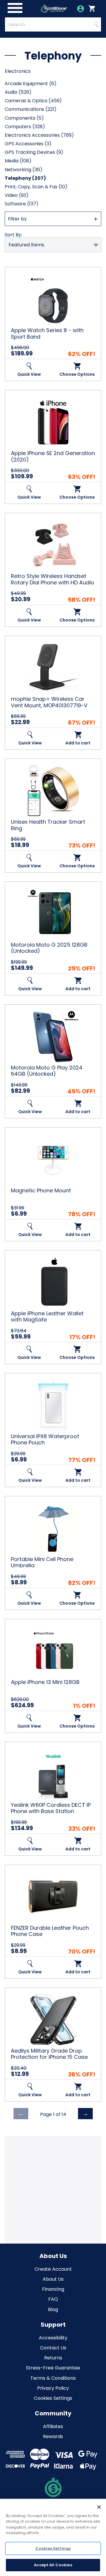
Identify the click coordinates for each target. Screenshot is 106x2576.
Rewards (53, 2436)
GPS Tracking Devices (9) (34, 152)
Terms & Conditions (53, 2378)
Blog (53, 2309)
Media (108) (18, 161)
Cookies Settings (53, 2398)
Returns (53, 2358)
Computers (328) (25, 127)
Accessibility (53, 2338)
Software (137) (22, 204)
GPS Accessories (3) (28, 144)
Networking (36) (24, 170)
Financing (53, 2289)
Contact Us (53, 2348)
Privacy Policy (53, 2388)
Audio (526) (18, 92)
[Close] (99, 2507)
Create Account (53, 2269)
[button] (53, 219)
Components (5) (24, 118)
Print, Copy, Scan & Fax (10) (36, 187)
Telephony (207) (25, 178)
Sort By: (13, 235)
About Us (53, 2279)
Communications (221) (31, 109)
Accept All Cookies (53, 2565)
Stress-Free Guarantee (53, 2368)
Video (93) (17, 195)
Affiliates (53, 2426)
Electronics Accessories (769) (39, 135)
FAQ (53, 2299)
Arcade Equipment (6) (31, 84)
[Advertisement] (53, 2189)
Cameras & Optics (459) (33, 101)
